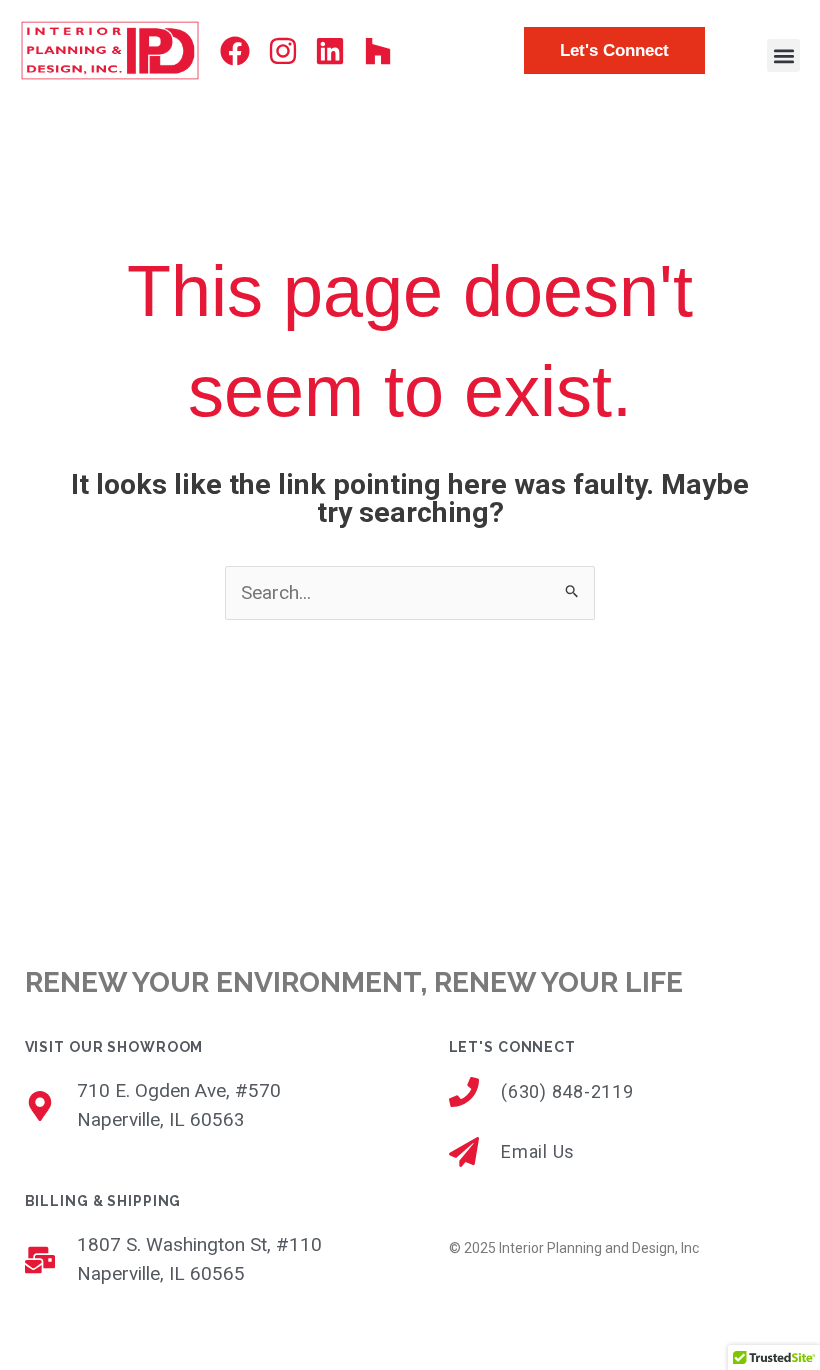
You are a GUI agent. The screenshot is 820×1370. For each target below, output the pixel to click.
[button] (783, 55)
